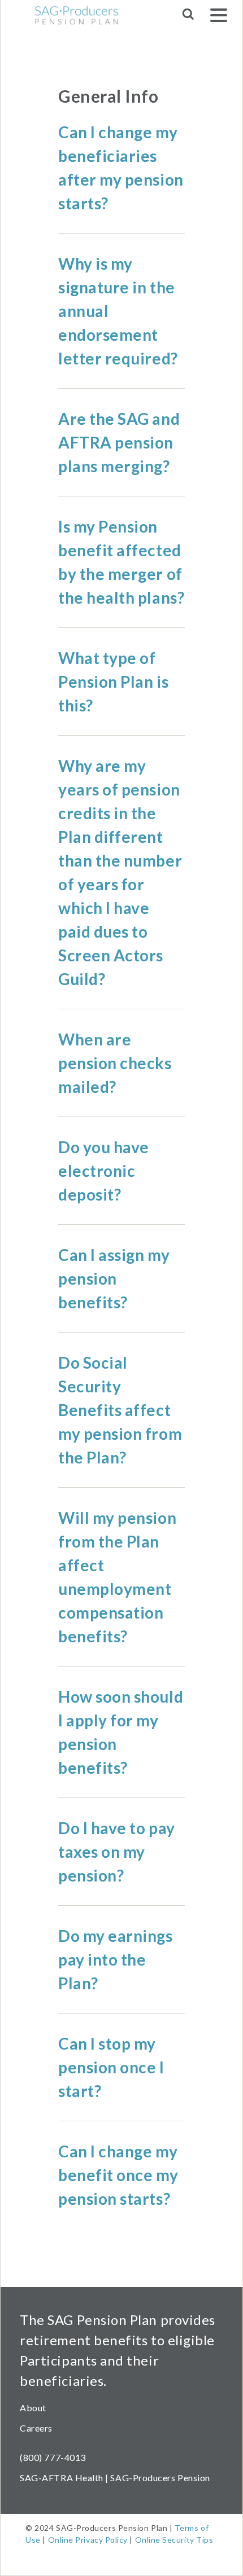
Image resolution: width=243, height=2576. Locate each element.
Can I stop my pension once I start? (111, 2067)
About (33, 2408)
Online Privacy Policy (88, 2540)
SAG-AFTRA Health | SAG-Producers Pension (115, 2478)
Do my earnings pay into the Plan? (116, 1959)
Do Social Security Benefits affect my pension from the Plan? (120, 1410)
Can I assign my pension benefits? (114, 1278)
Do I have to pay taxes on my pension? (117, 1852)
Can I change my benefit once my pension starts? (118, 2175)
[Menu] (219, 17)
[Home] (64, 15)
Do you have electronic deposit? (104, 1171)
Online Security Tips (174, 2540)
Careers (36, 2428)
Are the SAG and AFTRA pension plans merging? (119, 442)
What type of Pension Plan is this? (113, 682)
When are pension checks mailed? (115, 1063)
